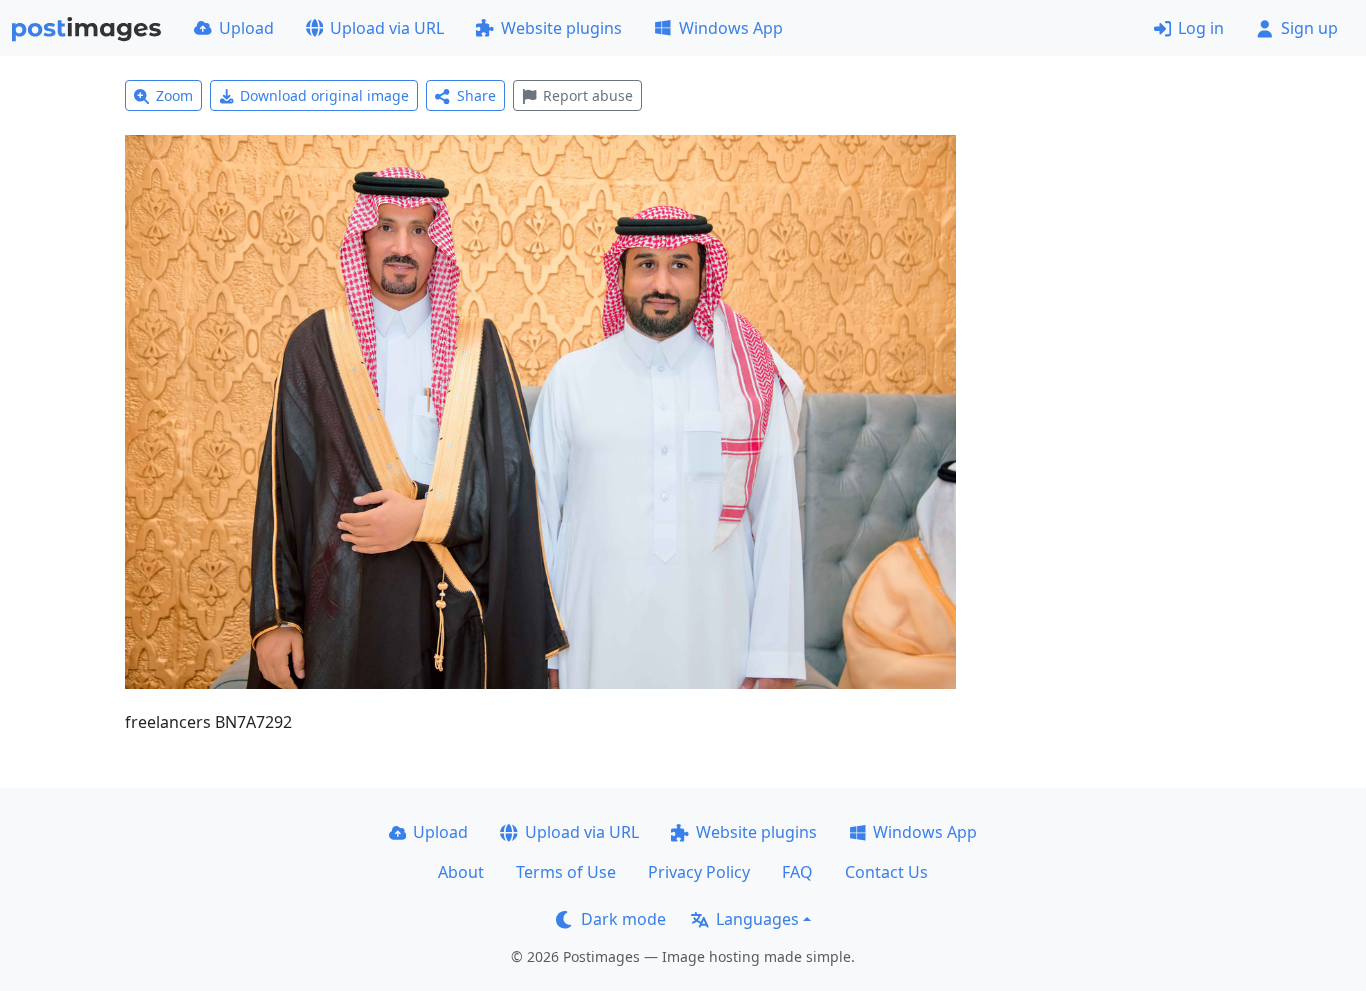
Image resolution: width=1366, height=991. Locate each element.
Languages (757, 919)
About (461, 872)
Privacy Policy (699, 872)
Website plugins (561, 28)
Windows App (731, 28)
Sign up (1309, 28)
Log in (1201, 28)
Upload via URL (387, 28)
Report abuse (588, 95)
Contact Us (886, 872)
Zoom (174, 95)
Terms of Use (566, 872)
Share (476, 95)
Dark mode (623, 919)
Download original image (324, 95)
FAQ (797, 872)
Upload (246, 28)
